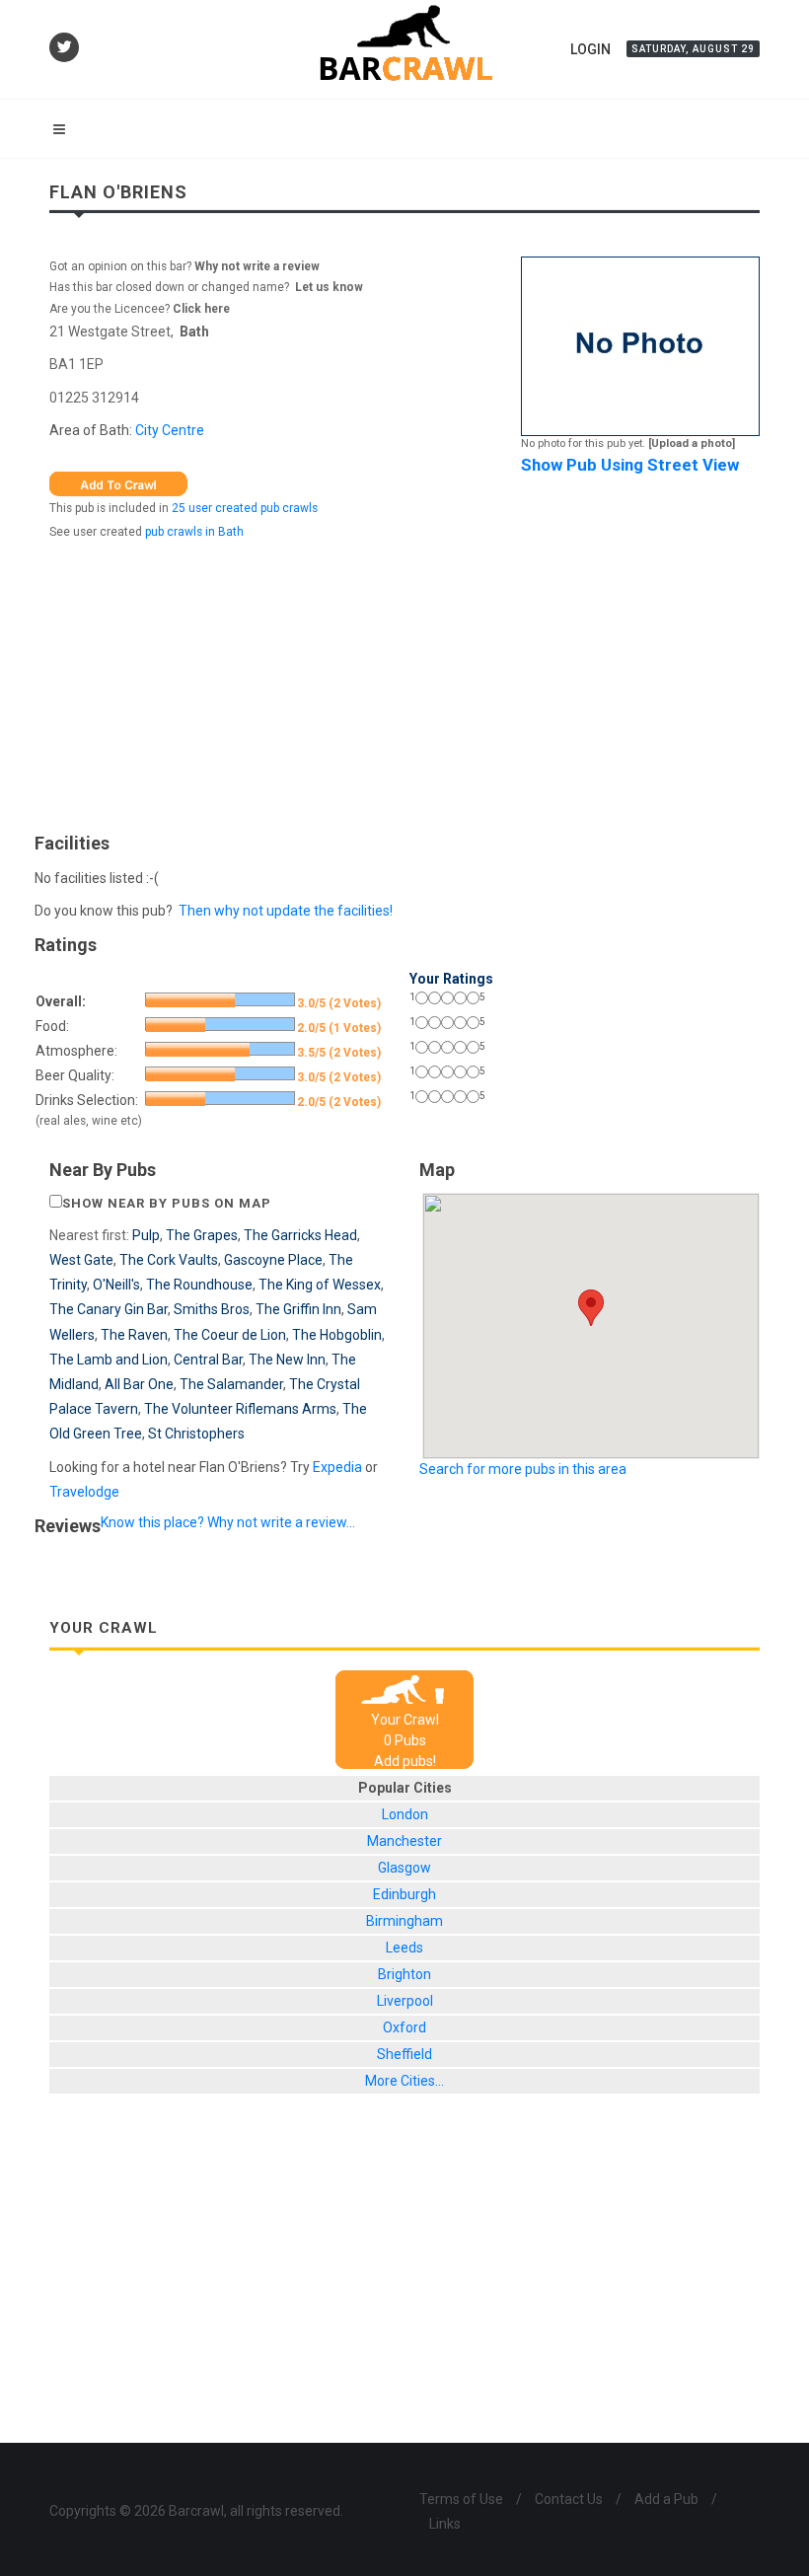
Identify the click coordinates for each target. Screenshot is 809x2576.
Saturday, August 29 (693, 49)
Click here (201, 309)
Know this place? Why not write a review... (228, 1522)
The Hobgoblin (337, 1335)
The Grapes (202, 1235)
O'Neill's (116, 1285)
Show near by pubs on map (167, 1203)
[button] (591, 1308)
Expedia (337, 1467)
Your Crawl (405, 1720)
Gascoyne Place (273, 1260)
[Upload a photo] (692, 443)
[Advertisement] (404, 682)
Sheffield (404, 2054)
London (405, 1814)
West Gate (81, 1260)
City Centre (170, 430)
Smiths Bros (212, 1309)
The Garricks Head (300, 1235)
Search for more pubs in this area (523, 1469)
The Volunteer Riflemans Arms (240, 1409)
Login (590, 49)
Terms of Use (461, 2499)
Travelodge (84, 1492)
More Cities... (404, 2081)
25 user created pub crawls (245, 508)
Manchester (404, 1841)
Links (445, 2524)
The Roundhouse (199, 1285)
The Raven (134, 1335)
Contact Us (569, 2499)
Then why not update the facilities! (286, 911)
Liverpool (405, 2001)
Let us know (329, 287)
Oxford (404, 2027)
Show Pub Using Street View (630, 465)
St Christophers (196, 1434)
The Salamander (231, 1384)
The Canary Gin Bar (109, 1309)
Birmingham (404, 1921)
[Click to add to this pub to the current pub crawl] (118, 482)
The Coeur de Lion (230, 1335)
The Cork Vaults (169, 1260)
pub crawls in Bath (194, 532)
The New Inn (287, 1360)
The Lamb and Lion (109, 1360)
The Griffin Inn (298, 1309)
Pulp (146, 1235)
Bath (194, 331)
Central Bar (208, 1360)
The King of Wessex (320, 1285)
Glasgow (404, 1868)
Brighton (404, 1974)
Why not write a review (256, 266)
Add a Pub (666, 2499)
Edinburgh (404, 1894)
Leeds (404, 1948)
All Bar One (139, 1384)
